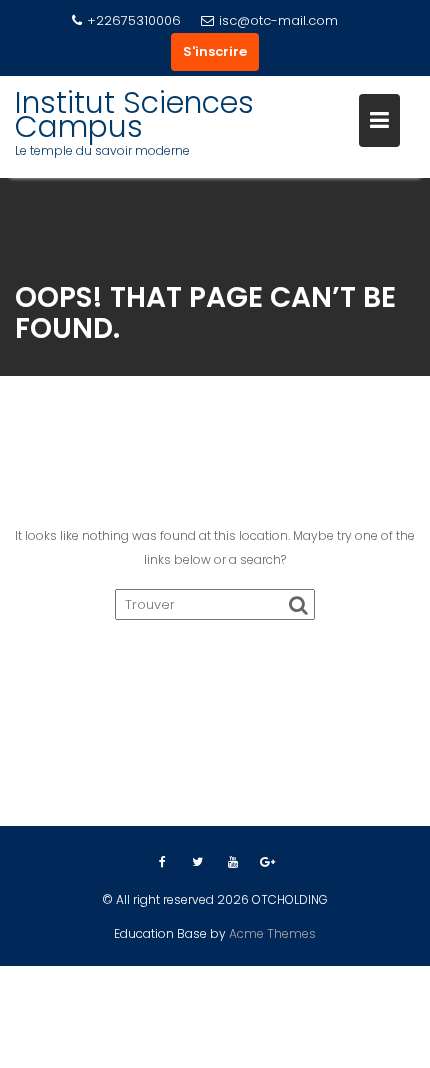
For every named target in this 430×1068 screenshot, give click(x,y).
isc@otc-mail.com (278, 20)
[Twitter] (198, 862)
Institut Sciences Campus (134, 114)
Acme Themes (272, 933)
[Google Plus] (268, 862)
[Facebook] (163, 862)
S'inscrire (215, 51)
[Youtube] (233, 862)
